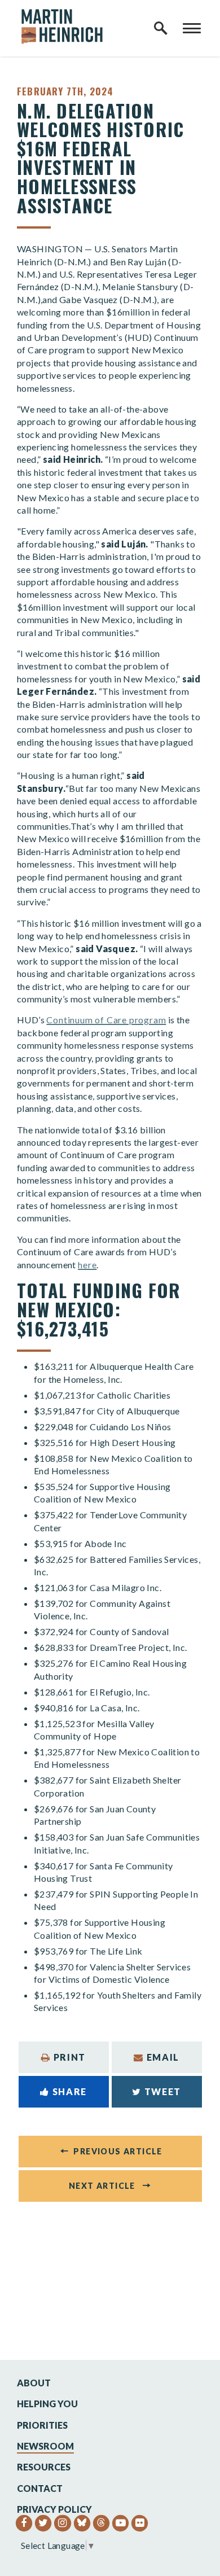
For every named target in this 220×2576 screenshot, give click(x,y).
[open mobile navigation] (192, 28)
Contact (40, 2488)
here (87, 1265)
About (34, 2383)
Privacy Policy (54, 2509)
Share (70, 2091)
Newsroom (45, 2446)
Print (70, 2057)
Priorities (42, 2425)
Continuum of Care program (106, 1020)
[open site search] (161, 28)
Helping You (47, 2404)
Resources (44, 2467)
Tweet (163, 2091)
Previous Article (118, 2151)
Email (163, 2057)
